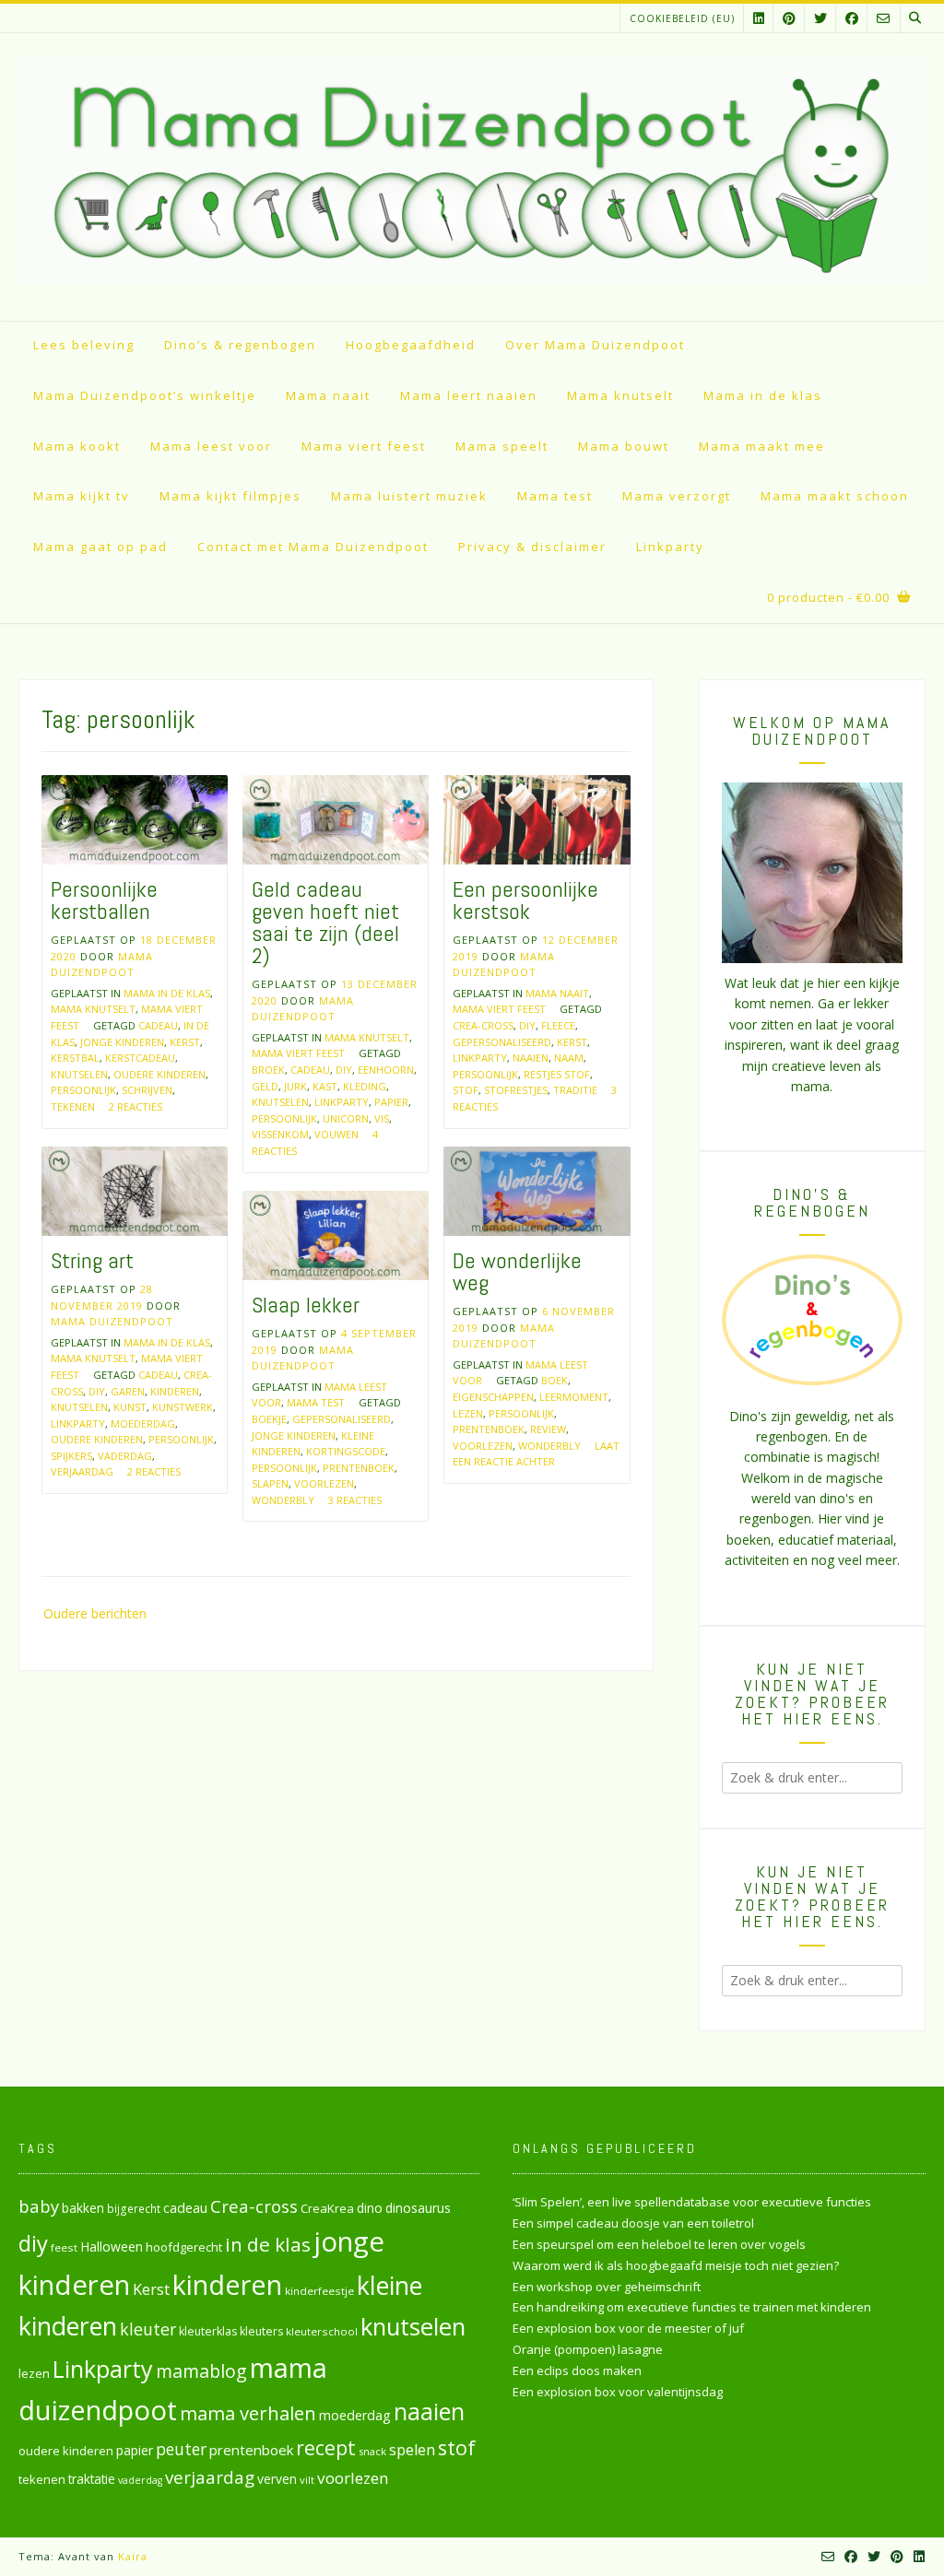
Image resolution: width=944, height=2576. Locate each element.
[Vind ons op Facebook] (852, 18)
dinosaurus (418, 2208)
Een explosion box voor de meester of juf (628, 2328)
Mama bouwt (624, 446)
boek (555, 1380)
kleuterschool (322, 2331)
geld (265, 1086)
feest (64, 2247)
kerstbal (75, 1058)
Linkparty (670, 547)
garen (128, 1391)
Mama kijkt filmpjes (230, 496)
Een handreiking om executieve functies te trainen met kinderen (692, 2307)
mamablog (201, 2371)
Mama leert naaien (469, 395)
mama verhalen (248, 2413)
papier (391, 1102)
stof (466, 1090)
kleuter (148, 2329)
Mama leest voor (211, 446)
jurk (295, 1086)
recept (326, 2447)
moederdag (143, 1423)
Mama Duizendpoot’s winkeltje (145, 395)
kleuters (261, 2331)
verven (277, 2479)
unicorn (346, 1118)
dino (370, 2208)
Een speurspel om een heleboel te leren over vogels (659, 2244)
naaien (531, 1058)
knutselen (79, 1074)
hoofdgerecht (184, 2247)
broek (268, 1070)
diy (344, 1070)
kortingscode (346, 1451)
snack (372, 2451)
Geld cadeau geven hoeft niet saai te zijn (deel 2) (325, 922)
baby (39, 2206)
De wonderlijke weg (517, 1271)
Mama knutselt (620, 395)
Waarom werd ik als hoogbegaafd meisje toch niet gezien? (676, 2265)
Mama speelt (502, 446)
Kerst (185, 1042)
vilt (307, 2480)
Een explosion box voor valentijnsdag (618, 2392)
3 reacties (355, 1500)
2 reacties (136, 1106)
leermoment (574, 1397)
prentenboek (489, 1429)
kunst (130, 1407)
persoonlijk (83, 1090)
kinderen (175, 1391)
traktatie (92, 2479)
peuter (181, 2449)
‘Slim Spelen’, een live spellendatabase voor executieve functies (692, 2202)
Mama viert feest (364, 446)
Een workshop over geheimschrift (607, 2287)
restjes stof (557, 1074)
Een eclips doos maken (577, 2370)
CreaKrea (327, 2208)
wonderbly (549, 1446)
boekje (269, 1419)
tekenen (73, 1106)
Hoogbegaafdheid (411, 345)
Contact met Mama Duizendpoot (313, 547)
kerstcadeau (140, 1058)
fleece (558, 1025)
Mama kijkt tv (82, 496)
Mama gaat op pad (100, 547)
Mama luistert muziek (409, 496)
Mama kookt (77, 446)
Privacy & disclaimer (532, 547)
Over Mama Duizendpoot (595, 345)
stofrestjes (516, 1090)
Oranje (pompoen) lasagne (588, 2349)
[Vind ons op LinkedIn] (759, 18)
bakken (83, 2208)
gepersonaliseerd (502, 1042)
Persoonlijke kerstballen (104, 900)
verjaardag (82, 1471)
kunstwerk (183, 1407)
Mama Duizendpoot (112, 1321)
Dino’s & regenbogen (240, 345)
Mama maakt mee (762, 446)
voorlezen (483, 1446)
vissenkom (280, 1134)
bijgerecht (134, 2208)
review (548, 1429)
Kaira (133, 2556)
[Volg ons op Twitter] (820, 18)
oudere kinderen (159, 1074)
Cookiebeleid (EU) (682, 18)
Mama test (555, 496)
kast (325, 1086)
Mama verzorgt (677, 496)
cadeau (158, 1025)
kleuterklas (208, 2331)
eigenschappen (493, 1397)
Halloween (112, 2247)
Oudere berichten (95, 1613)
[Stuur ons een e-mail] (883, 18)
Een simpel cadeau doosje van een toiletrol (633, 2223)
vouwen (336, 1134)
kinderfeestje (319, 2291)
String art (92, 1260)
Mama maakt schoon (835, 496)
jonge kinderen (122, 1042)
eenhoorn (386, 1070)
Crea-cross (483, 1025)
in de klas (268, 2244)
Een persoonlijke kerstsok (525, 900)
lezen (468, 1413)
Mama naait (328, 395)
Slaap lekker (306, 1305)
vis (382, 1118)
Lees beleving (84, 345)
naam (569, 1058)
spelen (412, 2449)
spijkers (71, 1456)
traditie (575, 1090)
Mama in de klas (763, 395)
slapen (270, 1483)
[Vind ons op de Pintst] (789, 18)
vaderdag (125, 1456)
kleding (365, 1086)
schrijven (147, 1090)
